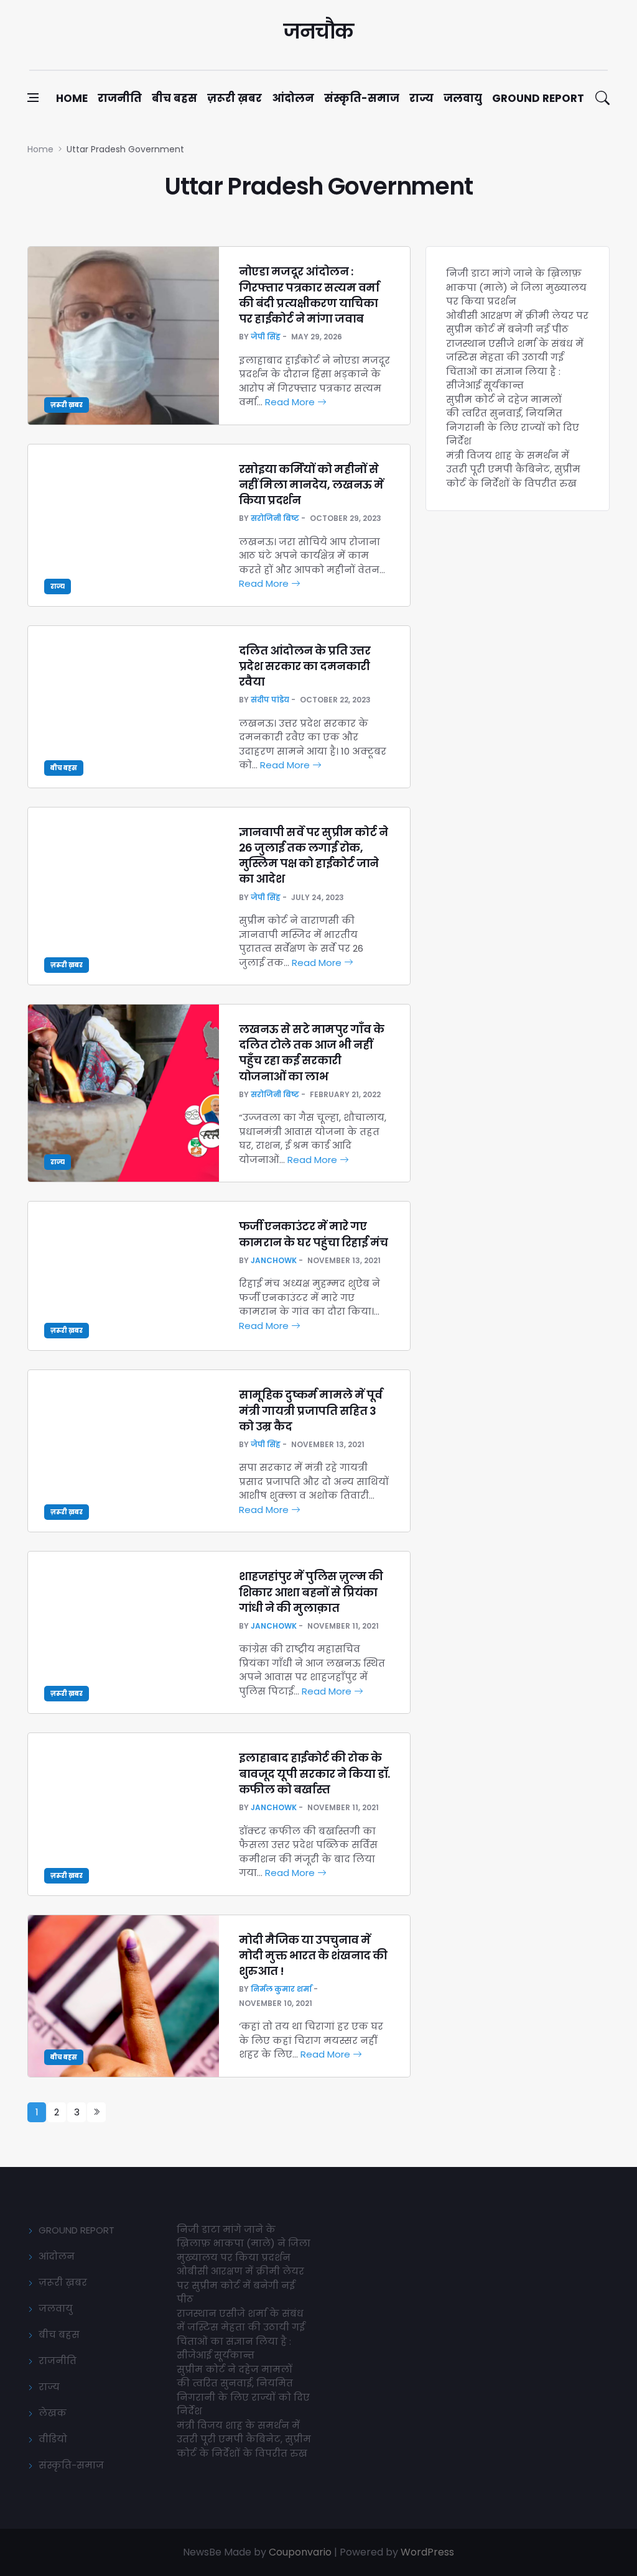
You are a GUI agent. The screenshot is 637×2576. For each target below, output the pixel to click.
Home (72, 98)
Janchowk (274, 1260)
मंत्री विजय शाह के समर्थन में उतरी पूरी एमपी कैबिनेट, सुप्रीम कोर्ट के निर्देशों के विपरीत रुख (513, 469)
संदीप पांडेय (270, 700)
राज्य (421, 98)
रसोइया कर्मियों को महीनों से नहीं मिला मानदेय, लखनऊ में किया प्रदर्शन (311, 485)
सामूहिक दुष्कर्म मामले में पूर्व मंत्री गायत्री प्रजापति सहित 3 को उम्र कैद (311, 1410)
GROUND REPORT (77, 2230)
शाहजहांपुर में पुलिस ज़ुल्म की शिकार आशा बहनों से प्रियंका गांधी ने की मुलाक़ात (311, 1592)
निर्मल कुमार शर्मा (281, 1989)
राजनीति (120, 98)
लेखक (53, 2413)
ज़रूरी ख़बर (235, 98)
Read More (291, 402)
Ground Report (538, 98)
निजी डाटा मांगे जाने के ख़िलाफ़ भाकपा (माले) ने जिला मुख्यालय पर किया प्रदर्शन (516, 287)
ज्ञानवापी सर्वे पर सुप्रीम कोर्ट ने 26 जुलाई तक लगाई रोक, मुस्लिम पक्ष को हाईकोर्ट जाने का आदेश (314, 856)
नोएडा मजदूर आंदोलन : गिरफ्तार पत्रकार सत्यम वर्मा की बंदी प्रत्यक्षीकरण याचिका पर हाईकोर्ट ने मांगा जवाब (309, 295)
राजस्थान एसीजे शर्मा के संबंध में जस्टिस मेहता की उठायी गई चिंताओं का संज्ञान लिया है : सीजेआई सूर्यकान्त (515, 365)
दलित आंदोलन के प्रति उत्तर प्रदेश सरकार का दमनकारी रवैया (305, 666)
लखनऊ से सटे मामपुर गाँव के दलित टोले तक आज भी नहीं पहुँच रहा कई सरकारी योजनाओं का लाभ (312, 1053)
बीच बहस (174, 98)
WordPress (427, 2552)
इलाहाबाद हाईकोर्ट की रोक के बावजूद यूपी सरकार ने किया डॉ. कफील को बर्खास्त (314, 1773)
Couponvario (300, 2552)
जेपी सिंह (266, 337)
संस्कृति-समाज (362, 98)
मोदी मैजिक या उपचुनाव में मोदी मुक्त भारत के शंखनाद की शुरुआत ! (313, 1955)
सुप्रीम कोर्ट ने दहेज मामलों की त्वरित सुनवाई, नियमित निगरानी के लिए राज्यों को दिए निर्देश (513, 421)
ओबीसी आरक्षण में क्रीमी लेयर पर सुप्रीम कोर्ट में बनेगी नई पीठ (517, 323)
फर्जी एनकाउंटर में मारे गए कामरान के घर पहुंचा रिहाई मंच (314, 1234)
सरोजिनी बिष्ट (275, 518)
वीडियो (53, 2439)
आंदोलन (293, 98)
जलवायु (463, 98)
